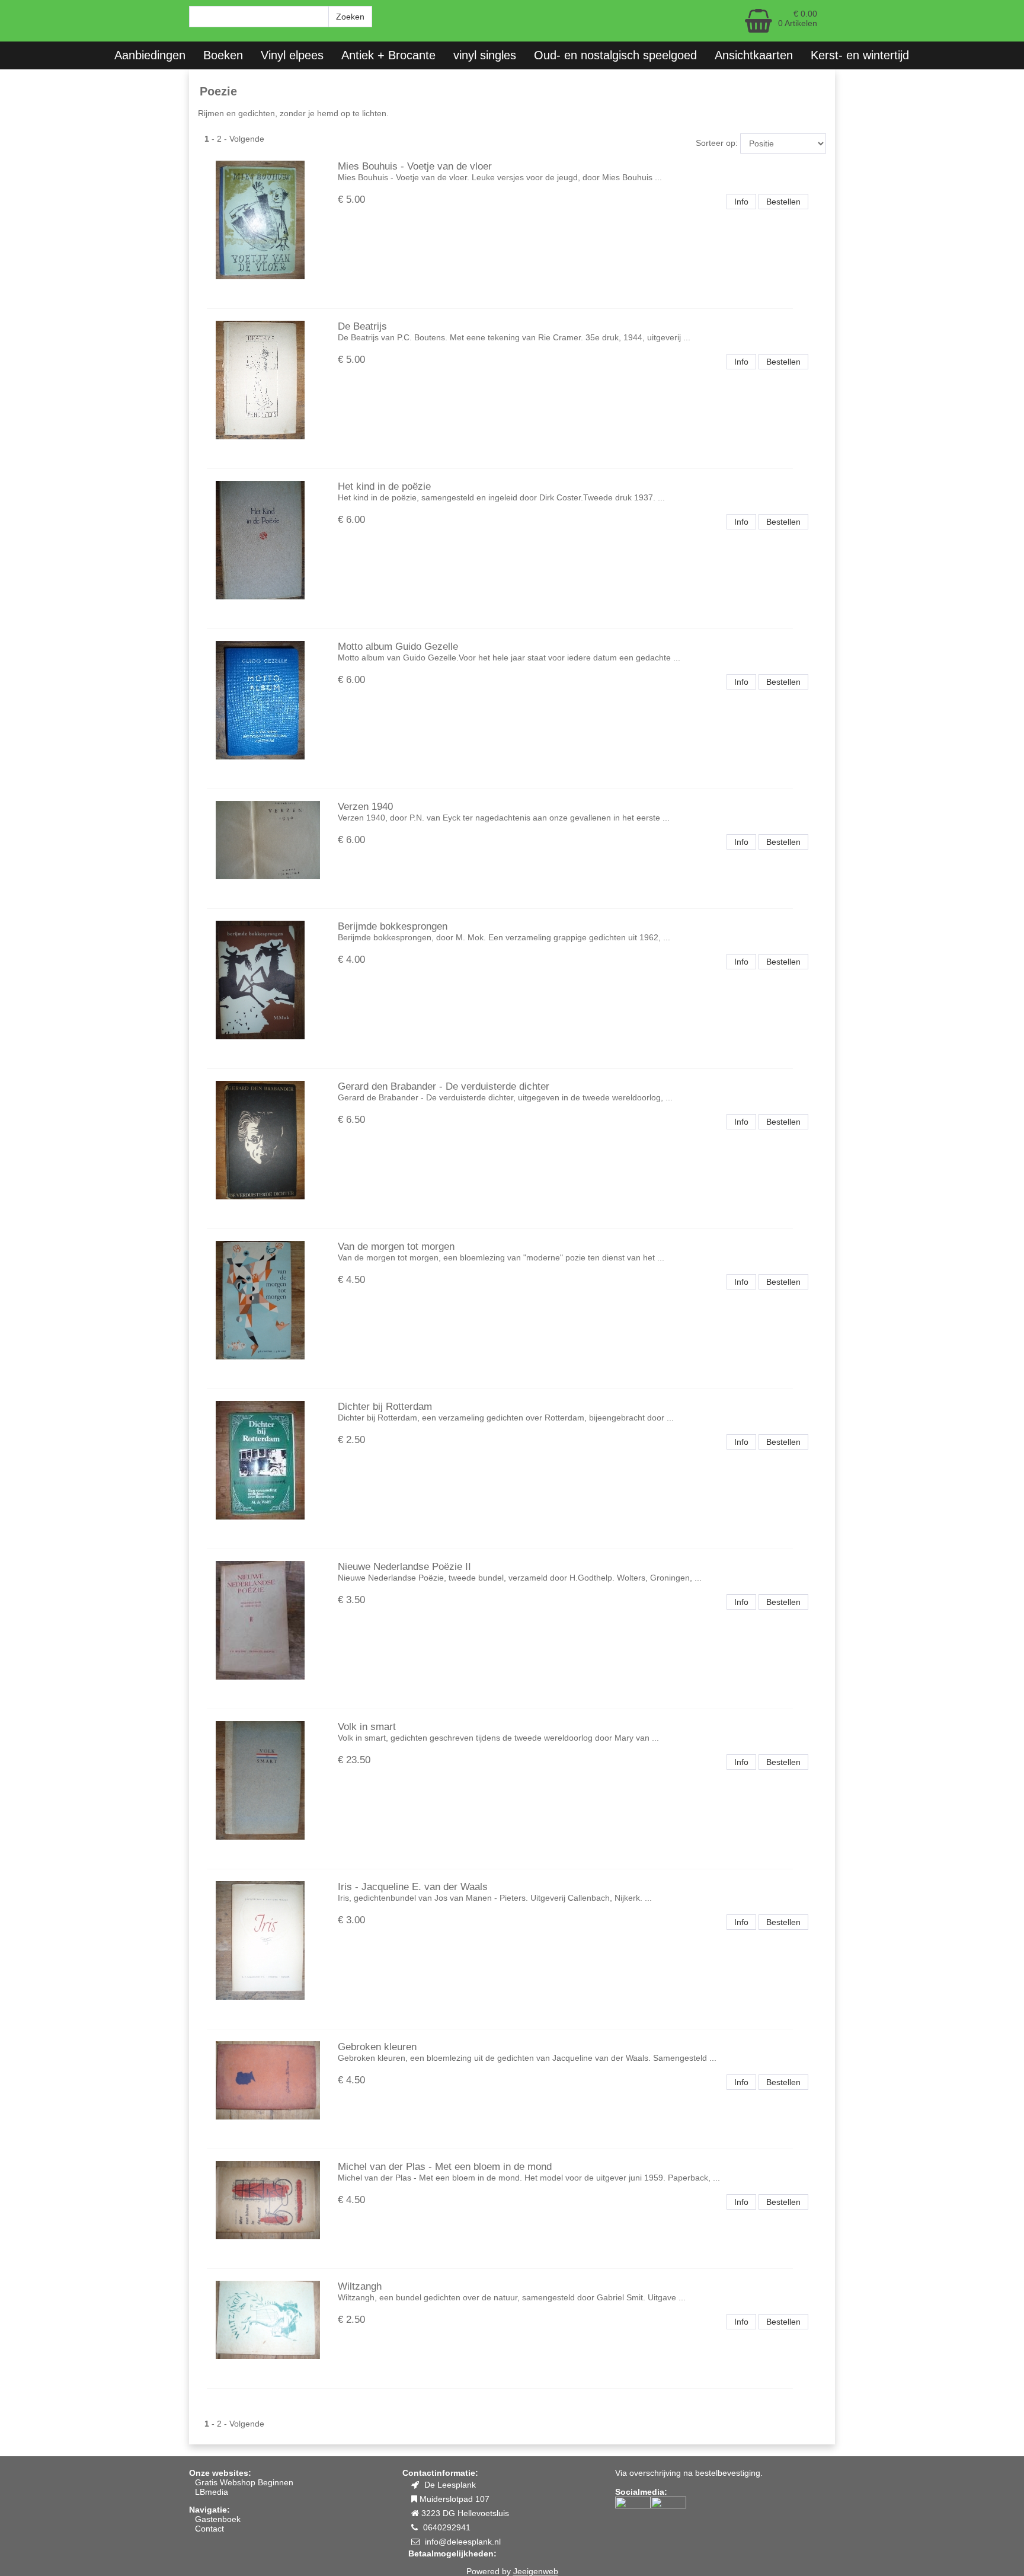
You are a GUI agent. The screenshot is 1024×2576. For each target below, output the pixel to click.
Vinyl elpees (292, 55)
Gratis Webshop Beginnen (244, 2482)
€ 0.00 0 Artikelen (798, 18)
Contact (209, 2529)
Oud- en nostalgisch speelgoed (615, 55)
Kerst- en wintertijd (860, 55)
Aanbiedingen (150, 55)
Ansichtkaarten (754, 55)
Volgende (247, 139)
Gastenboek (218, 2519)
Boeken (223, 55)
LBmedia (212, 2492)
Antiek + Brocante (388, 55)
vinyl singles (485, 55)
